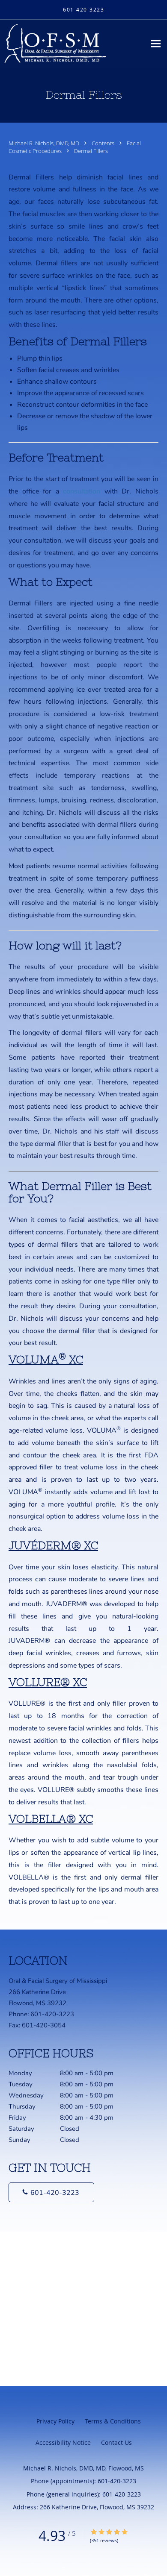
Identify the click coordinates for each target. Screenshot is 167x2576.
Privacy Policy (55, 2421)
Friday (61, 2118)
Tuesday (61, 2084)
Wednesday (61, 2095)
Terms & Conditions (113, 2421)
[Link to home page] (73, 44)
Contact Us (116, 2442)
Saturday (44, 2129)
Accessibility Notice (63, 2442)
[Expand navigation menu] (156, 44)
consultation (82, 491)
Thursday (61, 2106)
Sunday (44, 2140)
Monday (61, 2073)
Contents (104, 143)
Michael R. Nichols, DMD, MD (45, 143)
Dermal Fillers (91, 151)
